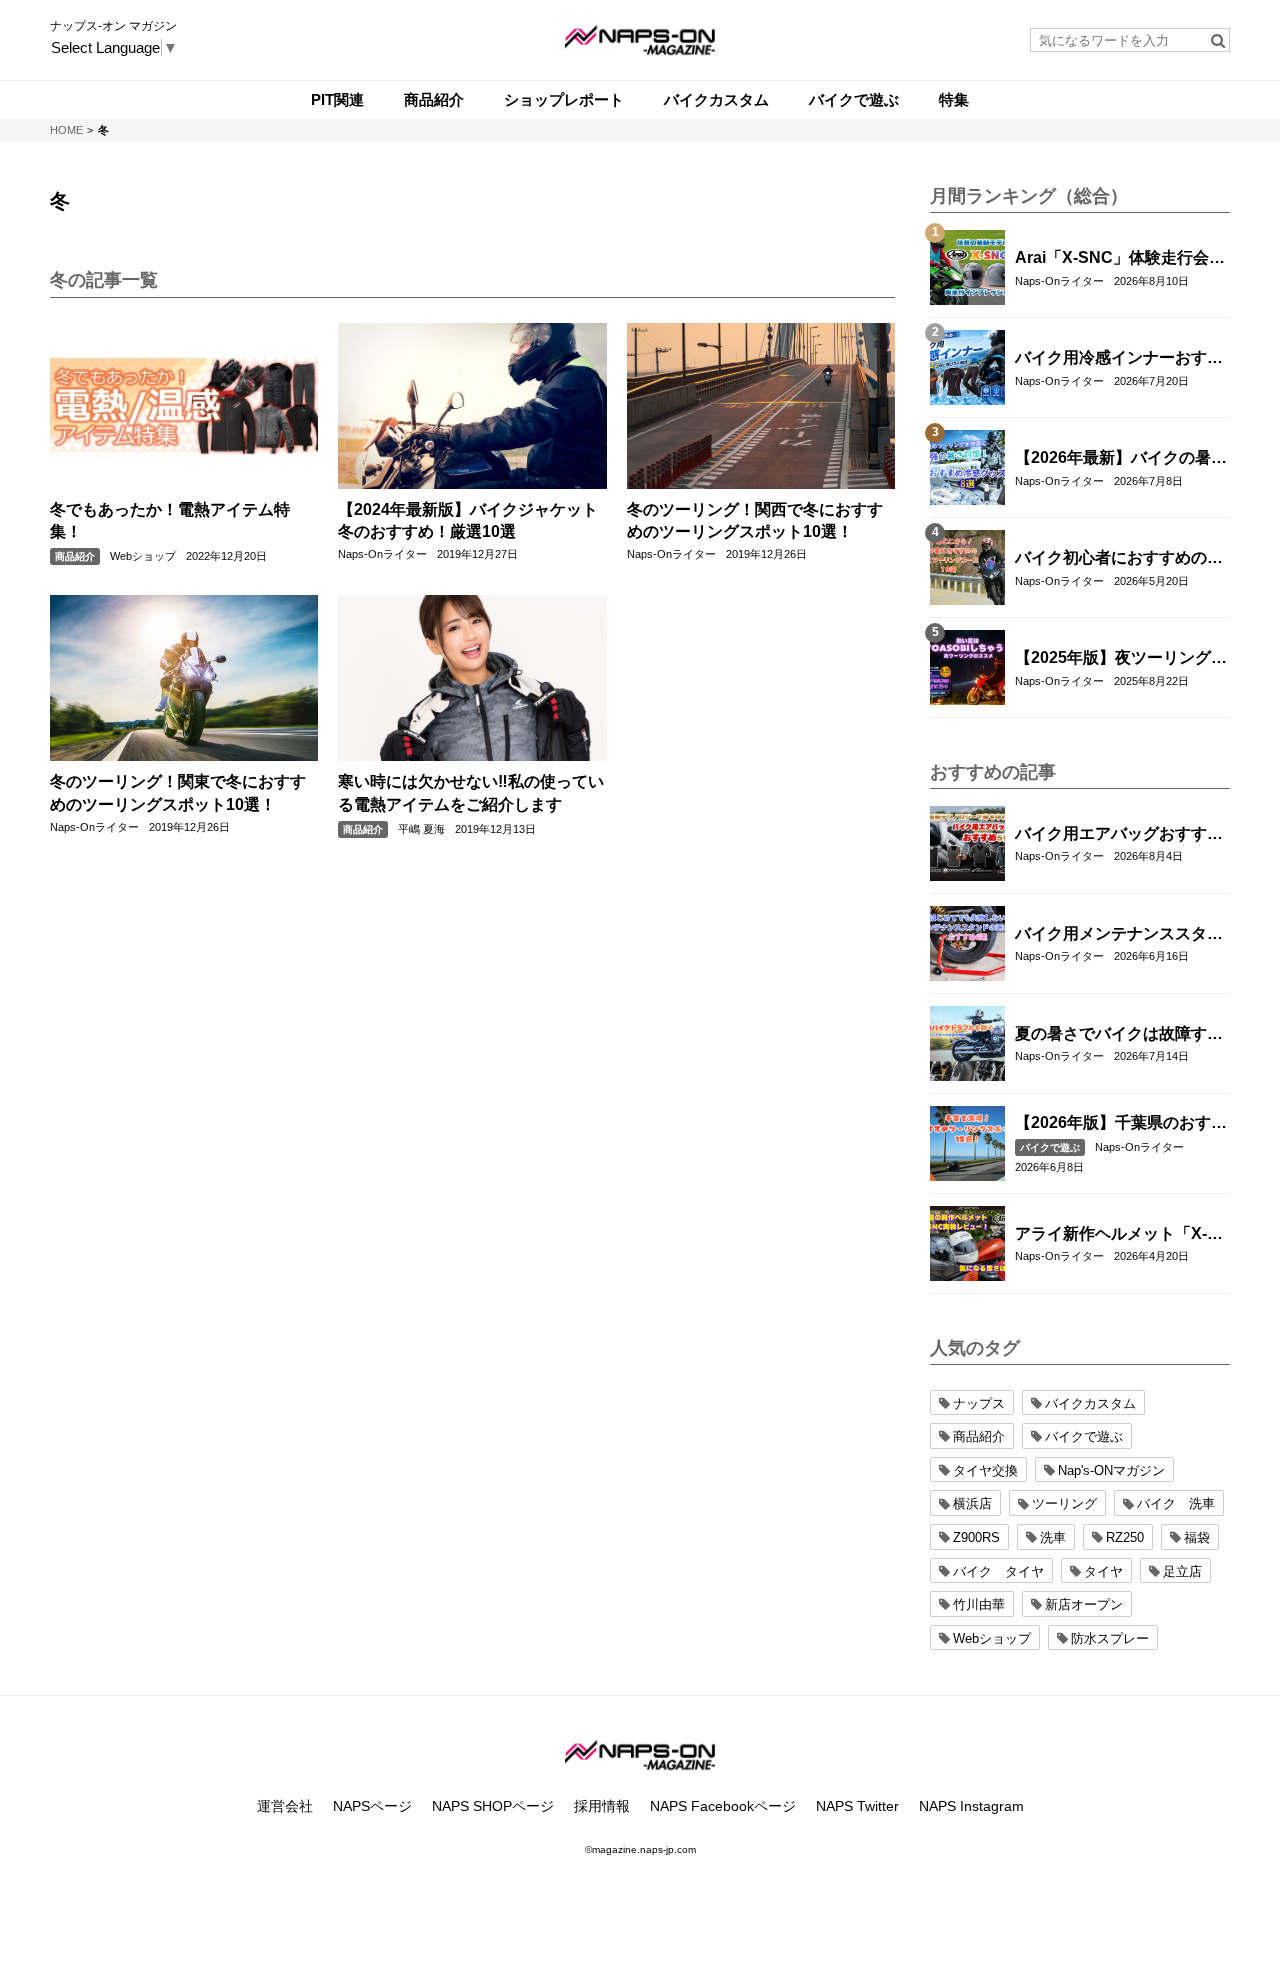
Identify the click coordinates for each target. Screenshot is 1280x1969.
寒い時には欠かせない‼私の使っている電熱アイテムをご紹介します (471, 792)
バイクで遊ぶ (1050, 1147)
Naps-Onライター (382, 554)
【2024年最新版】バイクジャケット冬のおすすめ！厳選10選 (468, 520)
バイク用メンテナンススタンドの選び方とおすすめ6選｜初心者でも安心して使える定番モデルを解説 (1119, 935)
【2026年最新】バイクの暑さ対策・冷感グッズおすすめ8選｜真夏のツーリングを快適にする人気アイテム (1121, 459)
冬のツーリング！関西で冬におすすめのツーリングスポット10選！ (755, 520)
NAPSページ (372, 1806)
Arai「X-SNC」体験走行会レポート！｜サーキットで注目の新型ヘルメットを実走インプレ (1120, 259)
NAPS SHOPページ (493, 1806)
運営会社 (285, 1806)
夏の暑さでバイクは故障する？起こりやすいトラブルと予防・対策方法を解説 (1119, 1035)
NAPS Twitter (857, 1806)
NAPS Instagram (971, 1806)
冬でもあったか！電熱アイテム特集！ (170, 520)
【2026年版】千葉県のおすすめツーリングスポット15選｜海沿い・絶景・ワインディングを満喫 (1121, 1124)
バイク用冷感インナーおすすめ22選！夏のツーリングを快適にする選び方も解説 (1120, 359)
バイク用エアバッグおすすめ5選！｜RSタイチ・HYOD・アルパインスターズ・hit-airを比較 (1119, 835)
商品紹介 (75, 556)
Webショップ (143, 556)
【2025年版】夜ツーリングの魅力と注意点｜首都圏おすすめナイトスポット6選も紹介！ (1121, 659)
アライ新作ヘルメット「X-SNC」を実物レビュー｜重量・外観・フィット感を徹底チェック (1119, 1235)
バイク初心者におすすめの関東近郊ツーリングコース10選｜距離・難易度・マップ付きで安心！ (1120, 559)
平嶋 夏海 (421, 829)
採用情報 (602, 1806)
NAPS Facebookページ (723, 1806)
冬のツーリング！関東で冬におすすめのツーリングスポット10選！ (178, 792)
